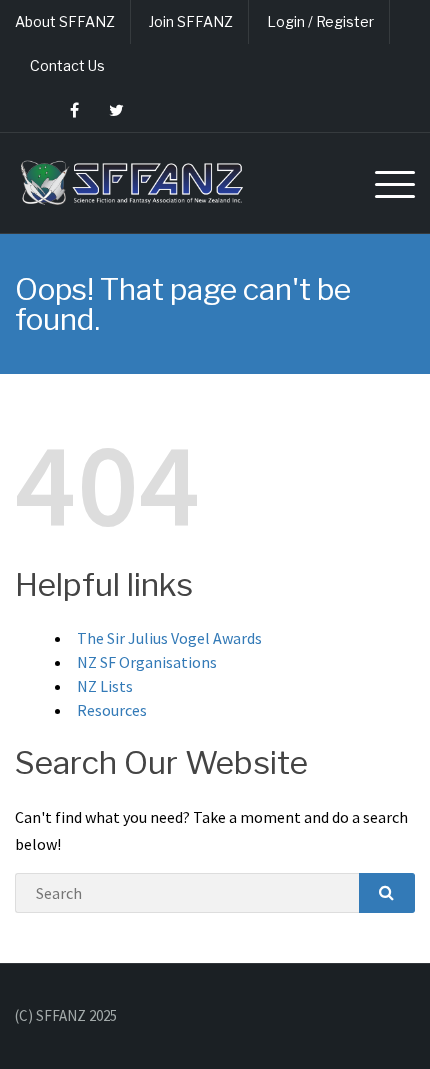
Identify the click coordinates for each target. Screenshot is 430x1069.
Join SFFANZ (191, 21)
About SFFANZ (65, 21)
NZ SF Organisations (147, 662)
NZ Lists (105, 686)
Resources (112, 710)
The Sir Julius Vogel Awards (169, 638)
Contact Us (67, 65)
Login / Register (320, 21)
